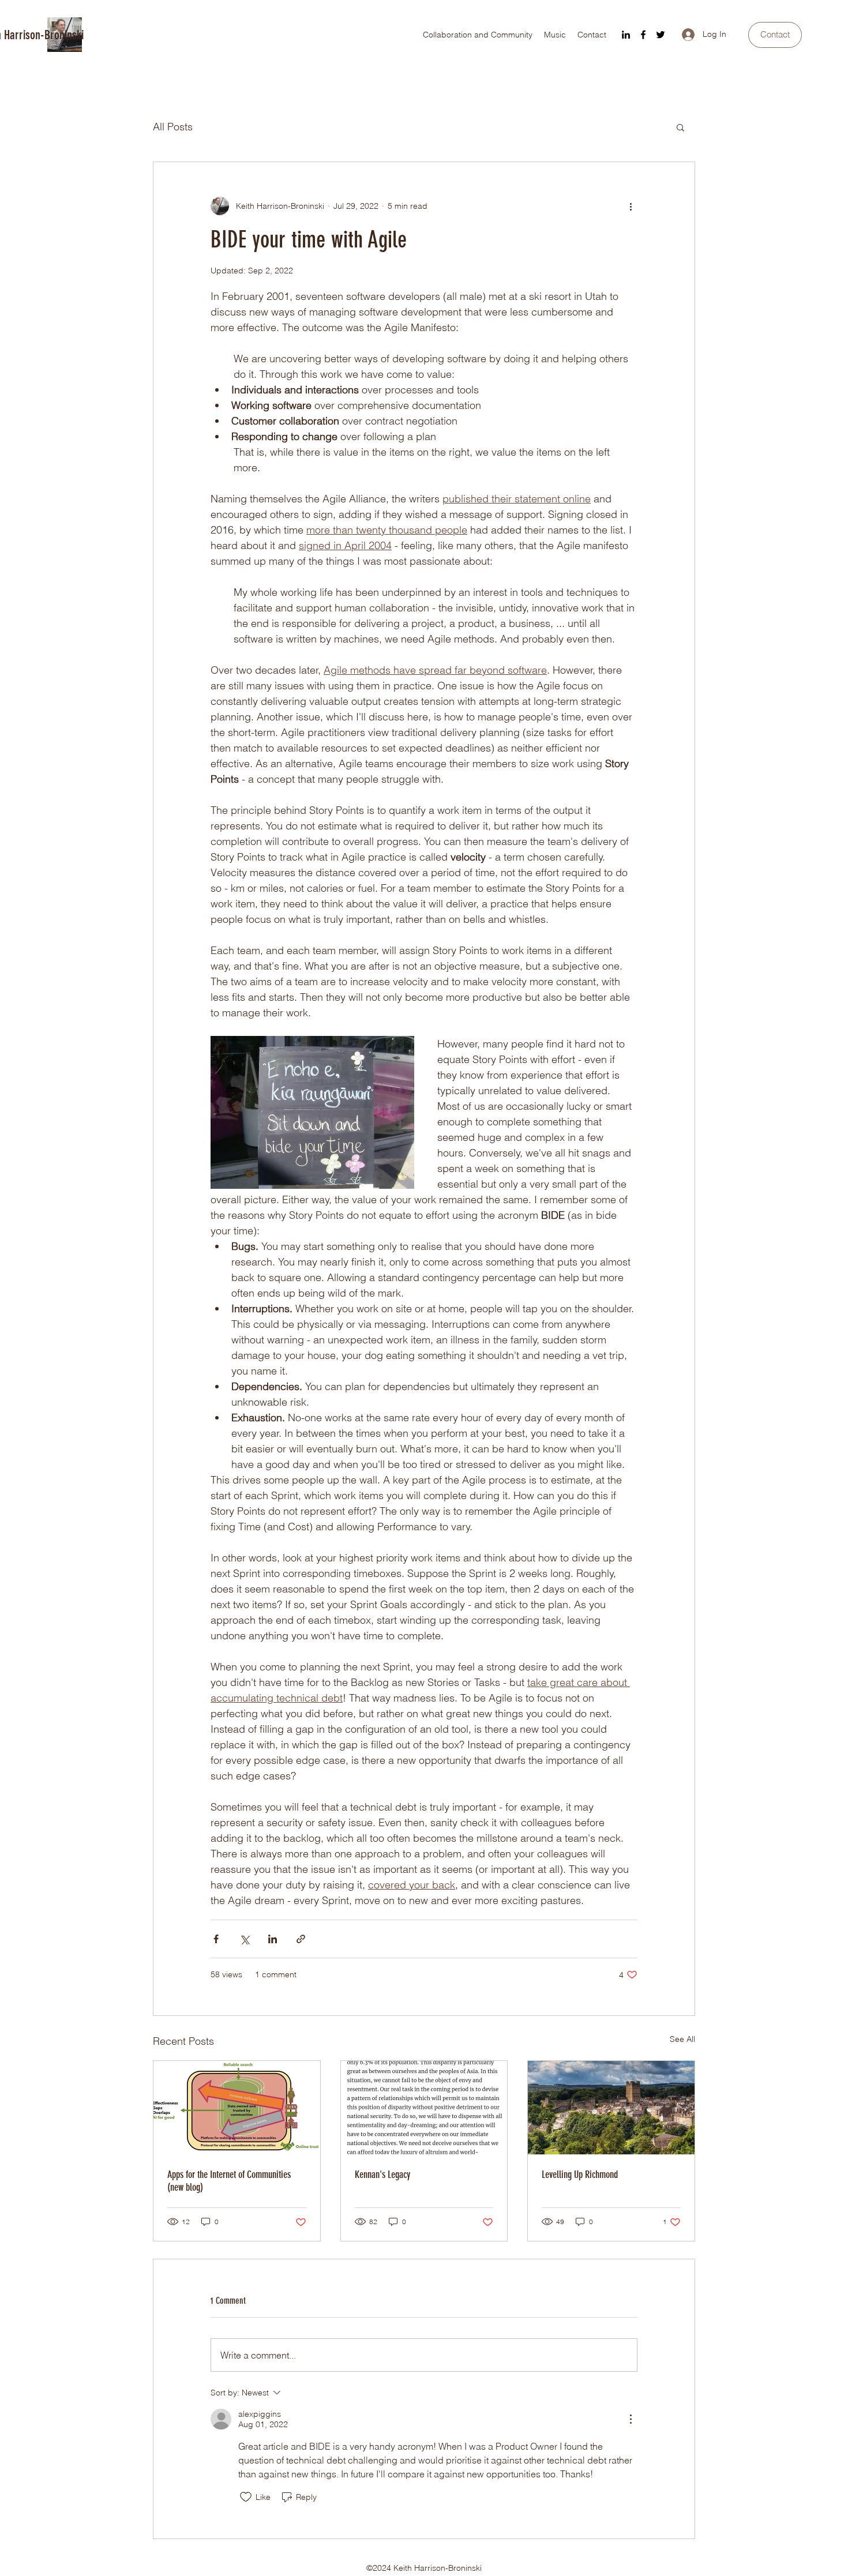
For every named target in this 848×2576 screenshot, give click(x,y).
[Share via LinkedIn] (273, 1939)
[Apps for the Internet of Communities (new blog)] (237, 2108)
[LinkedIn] (626, 35)
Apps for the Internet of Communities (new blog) (229, 2181)
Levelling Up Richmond (580, 2175)
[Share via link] (301, 1939)
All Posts (173, 127)
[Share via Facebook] (216, 1939)
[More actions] (631, 206)
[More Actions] (631, 2419)
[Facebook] (643, 35)
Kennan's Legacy (382, 2175)
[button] (680, 127)
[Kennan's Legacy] (424, 2108)
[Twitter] (661, 35)
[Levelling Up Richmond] (611, 2108)
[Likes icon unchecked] (246, 2497)
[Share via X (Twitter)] (244, 1939)
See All (682, 2039)
